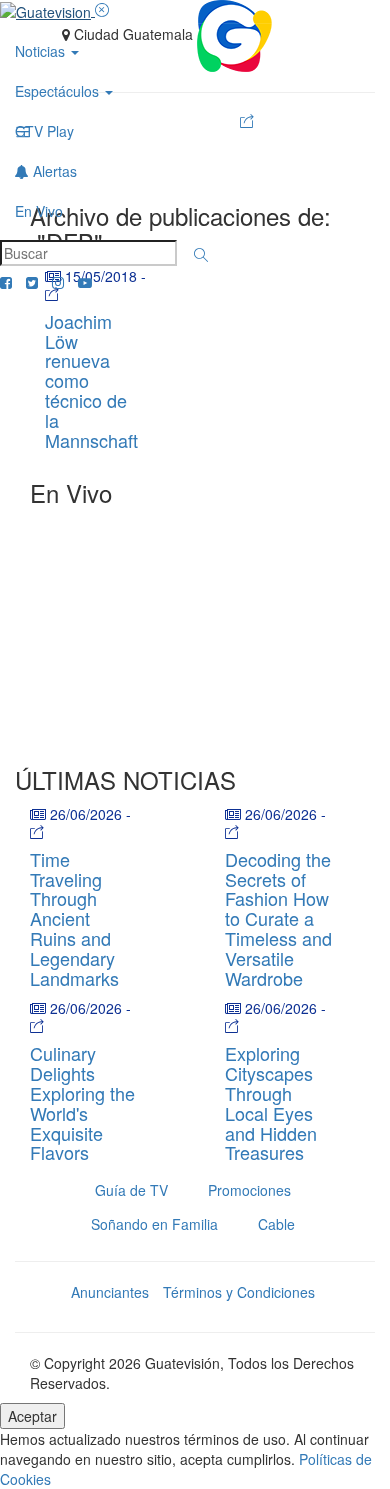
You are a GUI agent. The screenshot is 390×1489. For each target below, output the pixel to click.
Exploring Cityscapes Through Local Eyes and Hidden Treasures (271, 1102)
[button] (201, 255)
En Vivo (39, 211)
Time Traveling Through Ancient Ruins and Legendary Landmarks (74, 918)
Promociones (249, 1190)
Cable (276, 1224)
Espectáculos (59, 91)
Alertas (53, 171)
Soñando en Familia (154, 1224)
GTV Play (44, 131)
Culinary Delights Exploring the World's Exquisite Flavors (82, 1102)
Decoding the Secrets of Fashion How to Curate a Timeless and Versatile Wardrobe (278, 918)
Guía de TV (131, 1190)
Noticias (42, 51)
